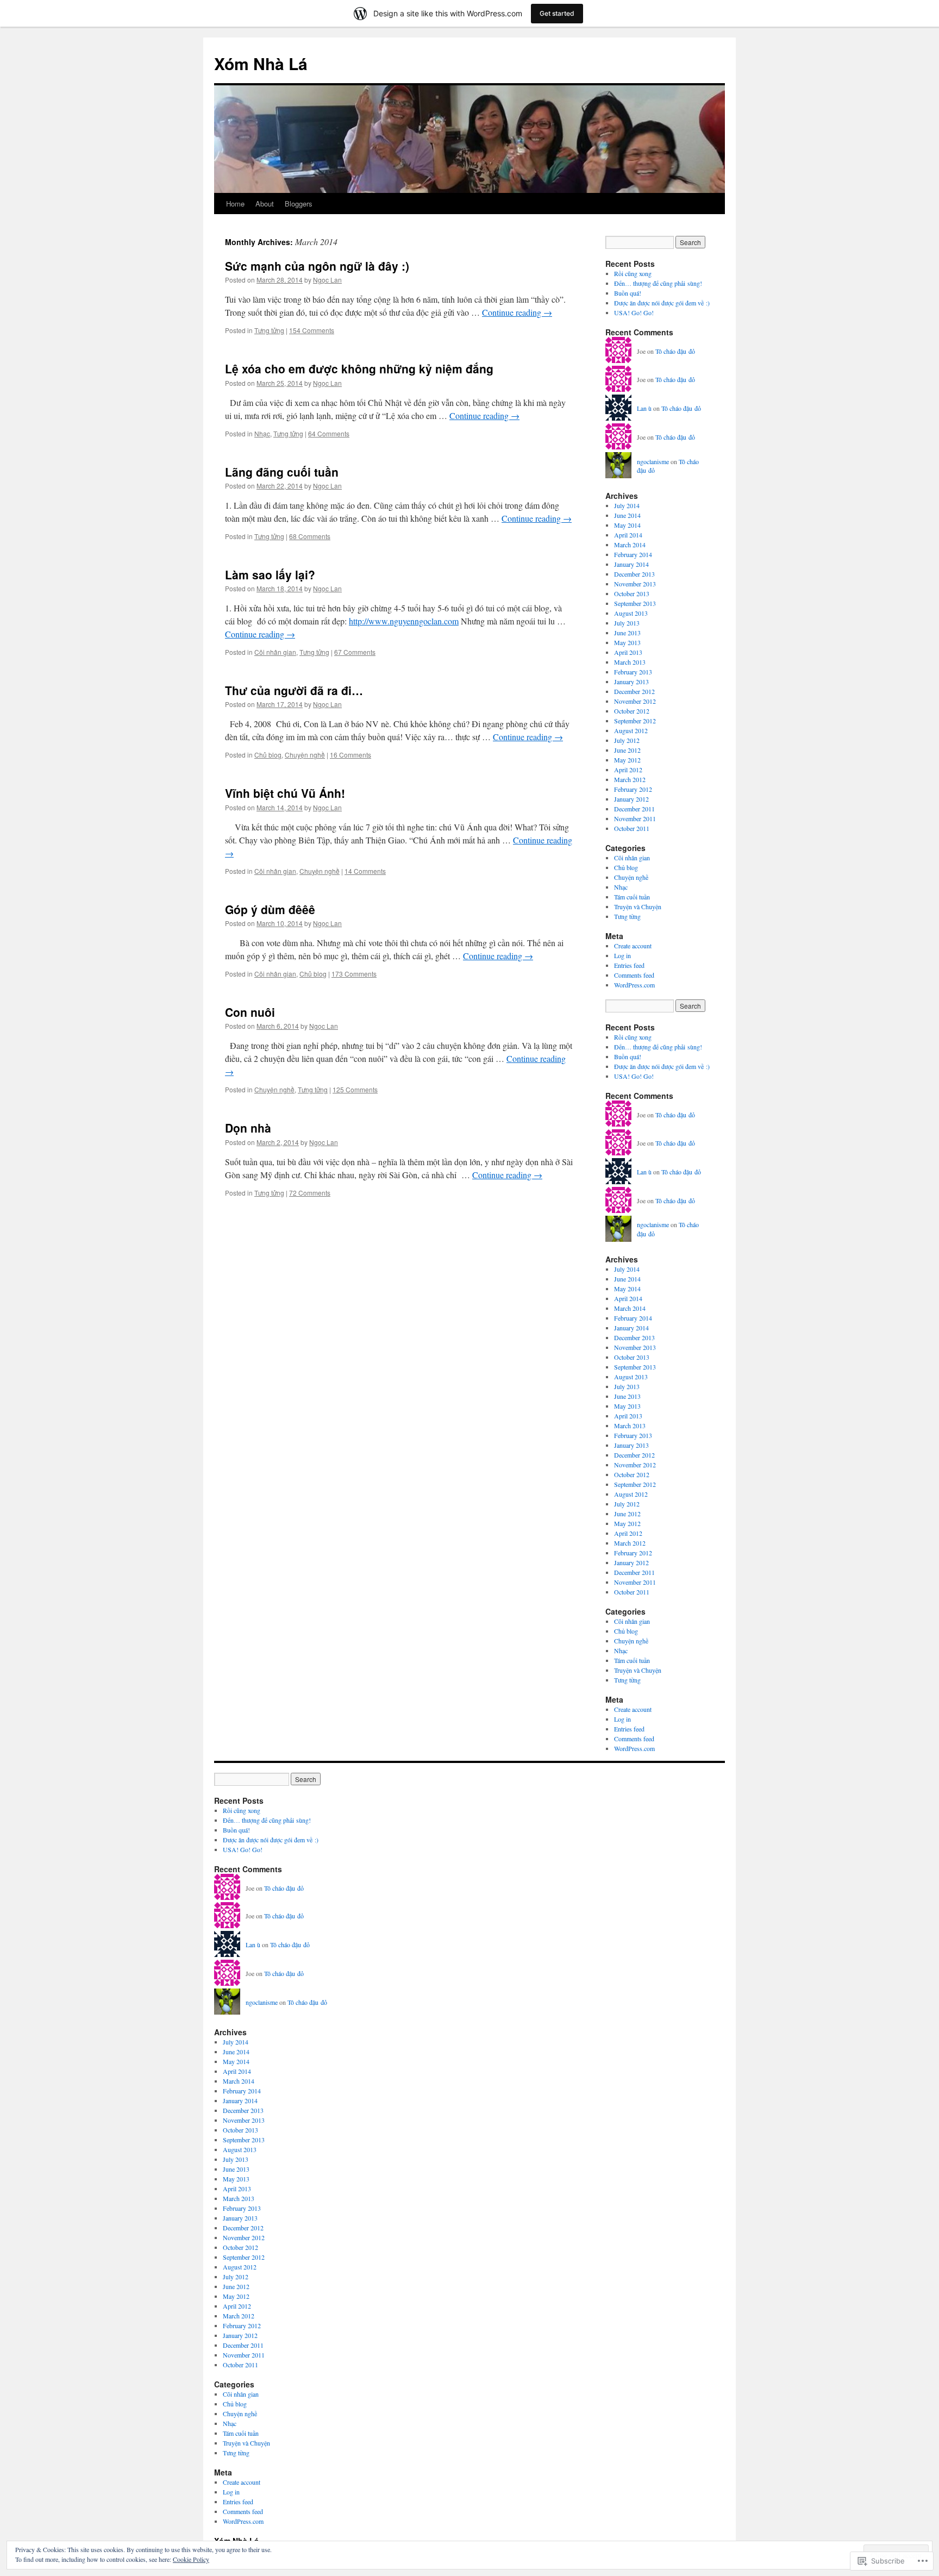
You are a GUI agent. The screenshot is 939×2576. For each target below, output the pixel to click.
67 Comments (355, 652)
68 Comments (310, 536)
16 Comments (350, 755)
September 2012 (635, 721)
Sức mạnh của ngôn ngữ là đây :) (317, 266)
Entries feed (629, 965)
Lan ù (644, 408)
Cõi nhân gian (275, 652)
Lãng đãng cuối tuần (282, 472)
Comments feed (634, 975)
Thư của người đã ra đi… (294, 690)
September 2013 (635, 603)
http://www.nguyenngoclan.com (404, 621)
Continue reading (517, 312)
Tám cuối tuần (632, 897)
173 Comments (354, 974)
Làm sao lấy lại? (270, 574)
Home (235, 204)
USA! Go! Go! (634, 312)
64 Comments (329, 433)
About (265, 204)
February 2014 (633, 554)
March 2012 (630, 779)
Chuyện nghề (305, 755)
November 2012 (635, 701)
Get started (557, 13)
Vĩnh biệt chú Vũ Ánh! (285, 793)
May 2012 (627, 760)
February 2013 (633, 672)
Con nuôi (250, 1012)
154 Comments (312, 330)
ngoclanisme (653, 461)
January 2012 (631, 799)
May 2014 (627, 525)
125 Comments (355, 1089)
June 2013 (627, 633)
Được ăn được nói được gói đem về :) (662, 303)
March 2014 (630, 545)
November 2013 (635, 584)
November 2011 (635, 818)
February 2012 (633, 789)
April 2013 (628, 652)
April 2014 (628, 535)
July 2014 (627, 505)
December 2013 (634, 574)
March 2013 (630, 662)
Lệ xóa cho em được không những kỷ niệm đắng (359, 368)
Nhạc (262, 433)
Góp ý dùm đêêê (270, 909)
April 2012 (628, 770)
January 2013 (631, 681)
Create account (633, 946)
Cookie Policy (191, 2559)
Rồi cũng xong (633, 273)
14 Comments (365, 871)
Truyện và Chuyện (638, 906)
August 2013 (631, 613)
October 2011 (632, 828)
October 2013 (632, 593)
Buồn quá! (628, 293)
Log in (622, 955)
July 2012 (627, 740)
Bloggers (299, 204)
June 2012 (627, 750)
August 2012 (631, 730)
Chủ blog (268, 755)
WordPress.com (634, 985)
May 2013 (627, 642)
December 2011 (634, 809)
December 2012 (634, 691)
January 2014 (631, 564)
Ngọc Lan (327, 280)
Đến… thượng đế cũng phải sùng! (658, 283)
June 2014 (627, 515)
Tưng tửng (269, 330)
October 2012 (632, 711)
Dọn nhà (248, 1128)
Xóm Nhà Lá (261, 63)
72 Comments (310, 1193)
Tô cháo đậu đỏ (675, 351)
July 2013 (627, 623)
